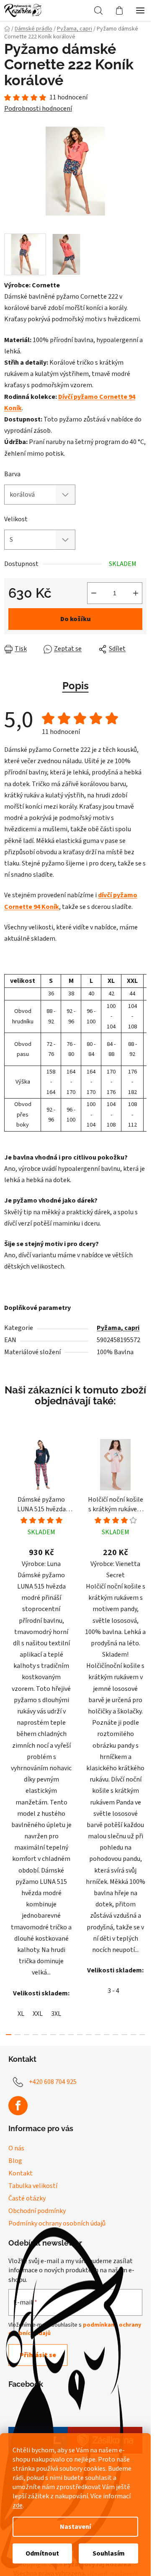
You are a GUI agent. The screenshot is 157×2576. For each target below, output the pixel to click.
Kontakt (21, 2173)
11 (107, 2035)
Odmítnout (42, 2553)
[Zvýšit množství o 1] (136, 593)
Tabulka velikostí (33, 2186)
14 (133, 2035)
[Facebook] (18, 2106)
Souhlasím (109, 2553)
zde (18, 2505)
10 (98, 2035)
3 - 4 (113, 1991)
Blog (15, 2161)
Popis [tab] (76, 686)
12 (115, 2035)
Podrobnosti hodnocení (38, 109)
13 (124, 2035)
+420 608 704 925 (53, 2082)
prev (9, 1580)
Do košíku (76, 619)
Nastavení (75, 2527)
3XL (56, 2014)
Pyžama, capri (118, 1328)
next (142, 1580)
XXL (38, 2014)
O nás (16, 2148)
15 (142, 2035)
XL (21, 2014)
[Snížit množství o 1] (94, 593)
